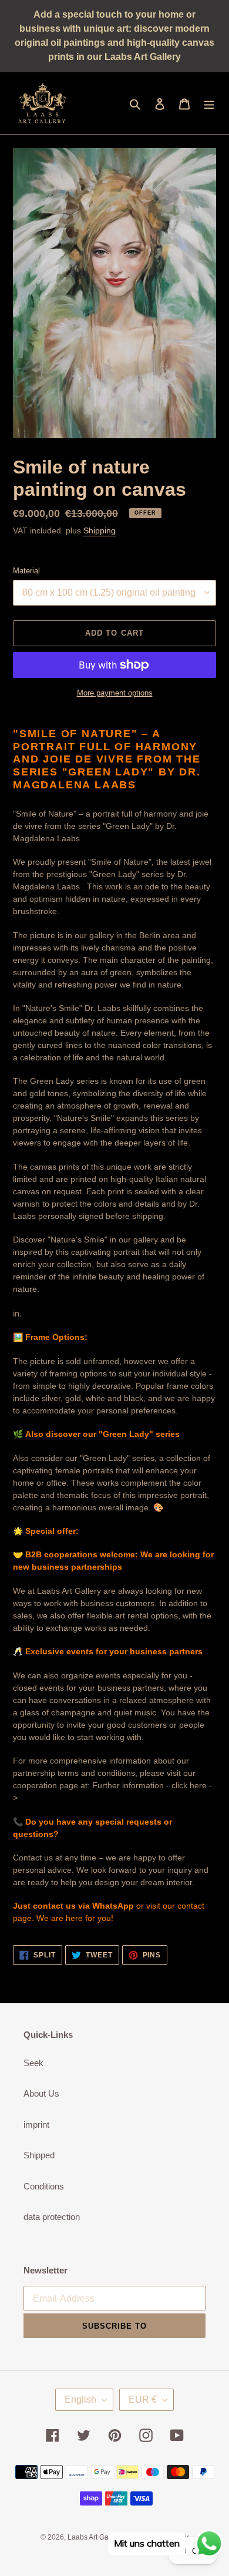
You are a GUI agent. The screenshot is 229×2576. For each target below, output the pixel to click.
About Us (41, 2093)
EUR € (143, 2399)
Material (26, 571)
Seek (33, 2063)
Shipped (39, 2155)
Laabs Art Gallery (95, 2537)
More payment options (115, 693)
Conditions (44, 2186)
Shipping (100, 530)
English (80, 2399)
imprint (36, 2125)
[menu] (209, 104)
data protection (52, 2217)
